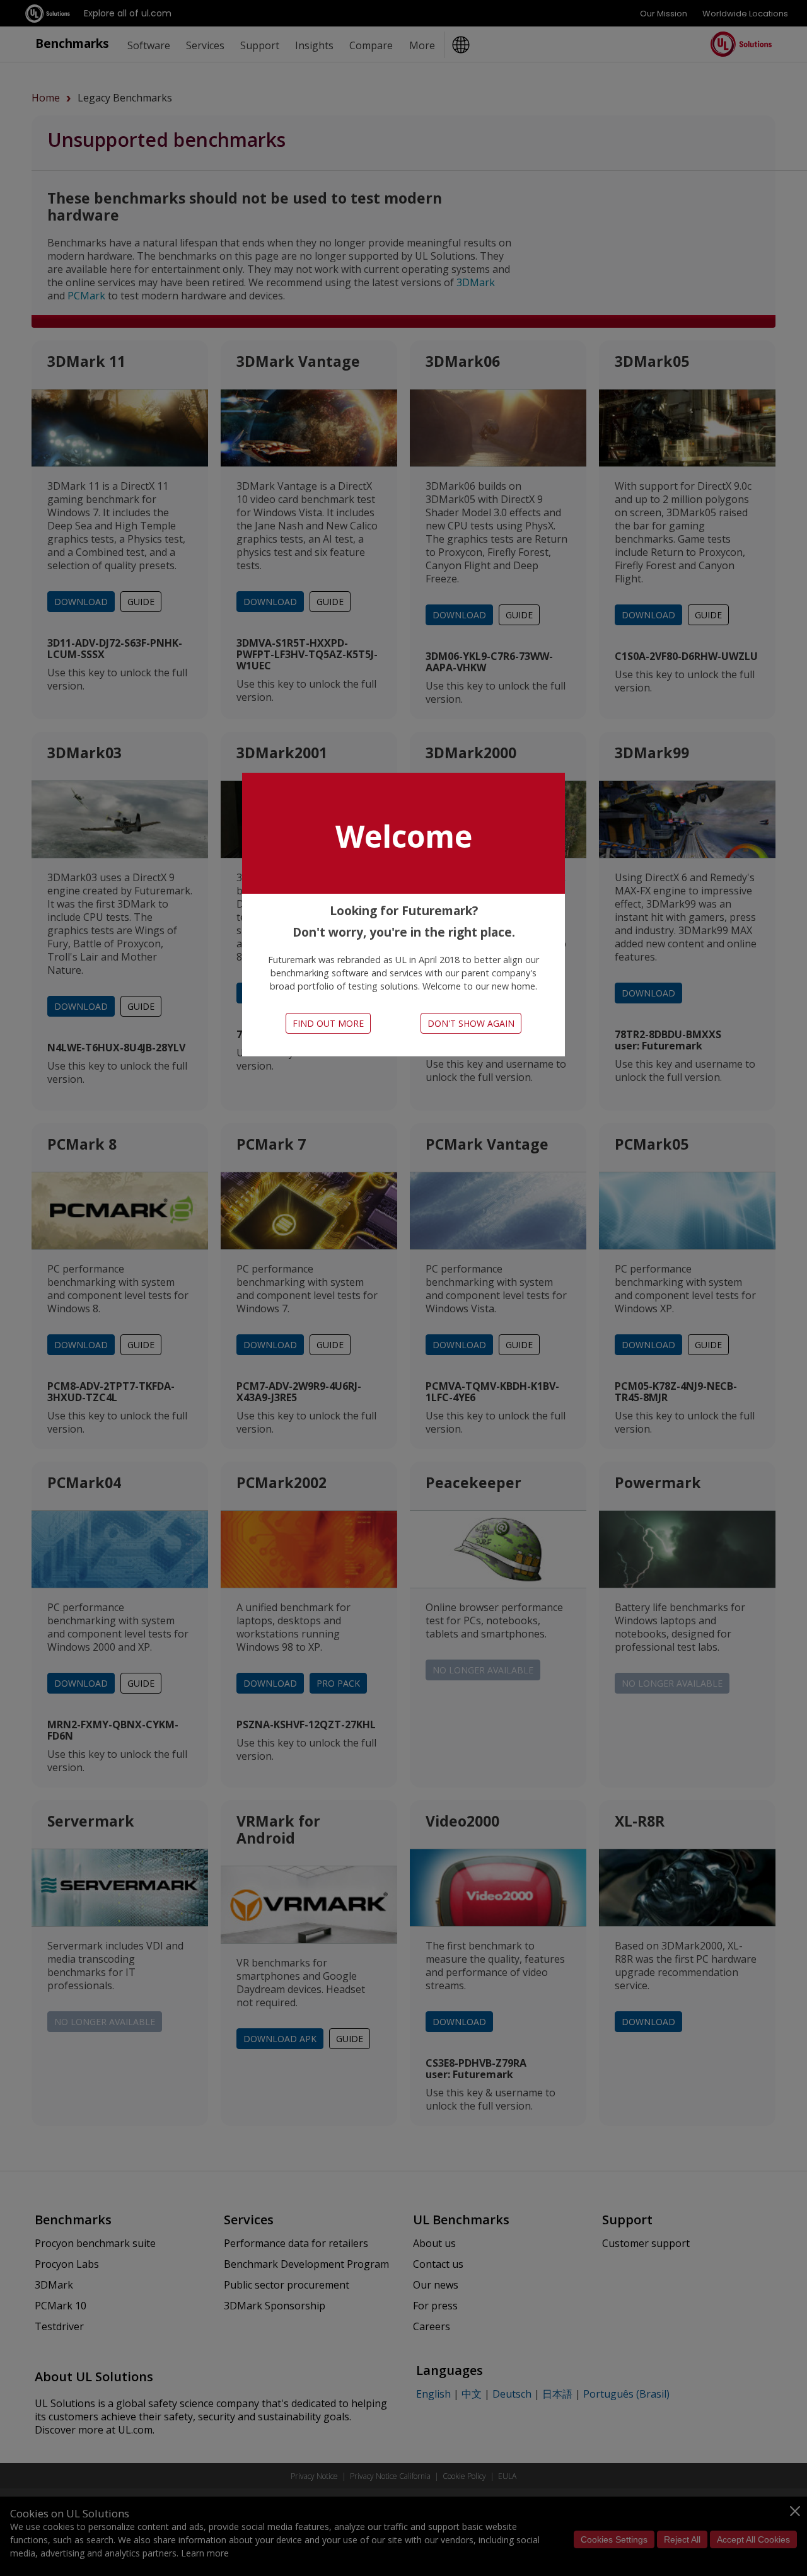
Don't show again (471, 1023)
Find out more (328, 1023)
